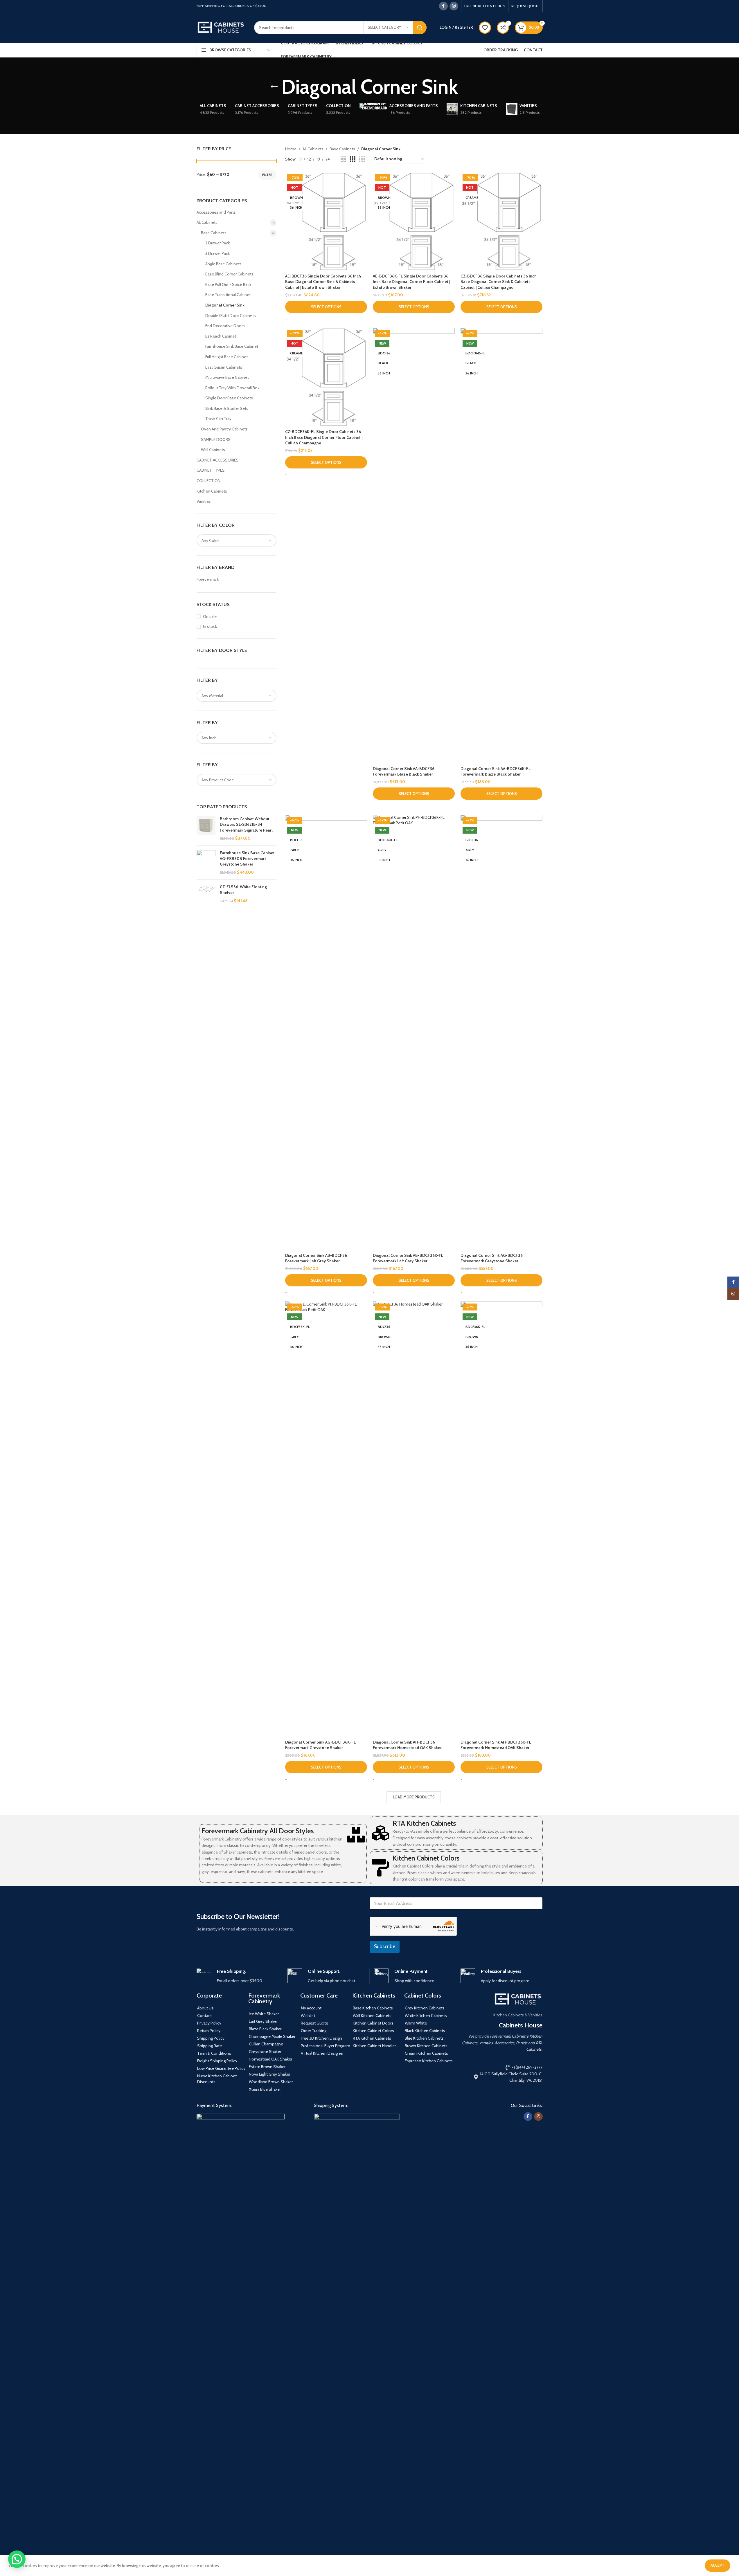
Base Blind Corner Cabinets (229, 274)
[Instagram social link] (454, 6)
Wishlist (308, 2016)
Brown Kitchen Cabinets (426, 2046)
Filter (267, 175)
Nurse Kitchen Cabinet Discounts (217, 2079)
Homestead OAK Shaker (270, 2059)
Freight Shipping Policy (217, 2061)
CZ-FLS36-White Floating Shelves (243, 890)
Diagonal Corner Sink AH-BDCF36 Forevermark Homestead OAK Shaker (407, 1745)
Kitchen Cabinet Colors (426, 1858)
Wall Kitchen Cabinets (372, 2016)
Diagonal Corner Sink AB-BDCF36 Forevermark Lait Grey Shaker (316, 1258)
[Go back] (274, 87)
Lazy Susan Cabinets (224, 367)
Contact (204, 2016)
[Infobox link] (238, 1976)
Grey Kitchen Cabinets (425, 2008)
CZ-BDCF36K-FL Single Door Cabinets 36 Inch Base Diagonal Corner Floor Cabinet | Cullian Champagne (324, 437)
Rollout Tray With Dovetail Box (232, 388)
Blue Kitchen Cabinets (424, 2038)
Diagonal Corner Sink (225, 305)
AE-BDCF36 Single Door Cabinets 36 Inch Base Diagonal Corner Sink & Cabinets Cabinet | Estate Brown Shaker (323, 282)
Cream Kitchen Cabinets (426, 2053)
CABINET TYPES (211, 470)
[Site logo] (221, 27)
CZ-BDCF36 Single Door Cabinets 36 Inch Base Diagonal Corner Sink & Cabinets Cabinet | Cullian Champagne (499, 282)
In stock (210, 626)
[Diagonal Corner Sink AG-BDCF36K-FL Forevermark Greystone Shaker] (326, 1519)
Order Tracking (314, 2031)
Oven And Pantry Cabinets (224, 429)
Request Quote (314, 2023)
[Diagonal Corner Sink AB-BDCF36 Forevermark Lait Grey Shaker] (326, 1032)
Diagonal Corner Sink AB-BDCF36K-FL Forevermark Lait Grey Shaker (408, 1258)
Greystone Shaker (265, 2052)
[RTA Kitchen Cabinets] (380, 1833)
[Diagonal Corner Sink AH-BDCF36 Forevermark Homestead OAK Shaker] (414, 1519)
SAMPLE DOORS (216, 439)
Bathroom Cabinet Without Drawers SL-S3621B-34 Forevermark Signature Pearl (246, 824)
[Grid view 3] (353, 159)
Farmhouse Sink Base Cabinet (232, 346)
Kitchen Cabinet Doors (373, 2023)
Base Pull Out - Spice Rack (228, 284)
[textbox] (237, 540)
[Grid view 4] (362, 159)
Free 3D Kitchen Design (321, 2038)
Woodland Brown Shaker (271, 2082)
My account (311, 2008)
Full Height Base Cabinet (226, 357)
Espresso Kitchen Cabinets (429, 2061)
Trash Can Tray (218, 419)
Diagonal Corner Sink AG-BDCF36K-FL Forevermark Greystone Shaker (320, 1745)
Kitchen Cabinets (212, 491)
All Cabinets (207, 222)
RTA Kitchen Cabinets (424, 1823)
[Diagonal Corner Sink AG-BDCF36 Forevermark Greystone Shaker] (501, 1032)
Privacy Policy (209, 2023)
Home (291, 149)
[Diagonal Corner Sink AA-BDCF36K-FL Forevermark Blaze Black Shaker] (501, 545)
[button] (17, 2559)
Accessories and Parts (216, 212)
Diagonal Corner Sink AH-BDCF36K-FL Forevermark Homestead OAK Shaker (496, 1745)
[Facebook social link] (443, 6)
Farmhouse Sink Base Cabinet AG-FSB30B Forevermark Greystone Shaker (247, 858)
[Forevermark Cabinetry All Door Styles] (356, 1835)
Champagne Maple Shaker (272, 2036)
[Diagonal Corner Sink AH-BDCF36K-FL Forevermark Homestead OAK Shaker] (501, 1519)
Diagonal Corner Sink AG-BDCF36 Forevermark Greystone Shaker (492, 1258)
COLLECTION (208, 481)
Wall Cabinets (213, 450)
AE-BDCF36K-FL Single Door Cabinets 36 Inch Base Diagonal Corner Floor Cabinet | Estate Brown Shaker (411, 282)
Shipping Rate (210, 2046)
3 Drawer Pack (217, 253)
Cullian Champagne (266, 2044)
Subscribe (385, 1946)
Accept (718, 2565)
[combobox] (237, 540)
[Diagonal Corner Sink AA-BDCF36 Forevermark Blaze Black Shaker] (414, 545)
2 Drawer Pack (217, 243)
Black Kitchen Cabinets (425, 2031)
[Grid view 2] (343, 159)
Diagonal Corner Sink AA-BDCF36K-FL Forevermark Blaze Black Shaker (496, 771)
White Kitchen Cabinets (426, 2016)
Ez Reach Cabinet (221, 336)
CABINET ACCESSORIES (218, 460)
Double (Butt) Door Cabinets (231, 316)
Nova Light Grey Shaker (269, 2074)
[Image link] (241, 2331)
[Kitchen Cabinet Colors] (380, 1868)
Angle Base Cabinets (223, 264)
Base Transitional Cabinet (228, 295)
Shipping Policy (211, 2038)
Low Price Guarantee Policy (221, 2068)
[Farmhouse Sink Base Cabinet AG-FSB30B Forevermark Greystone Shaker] (206, 863)
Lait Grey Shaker (263, 2021)
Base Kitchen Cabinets (373, 2008)
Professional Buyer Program (326, 2046)
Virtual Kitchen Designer (322, 2053)
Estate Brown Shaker (267, 2067)
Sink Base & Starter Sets (227, 408)
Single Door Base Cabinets (229, 398)
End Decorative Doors (225, 326)
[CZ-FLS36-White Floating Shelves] (206, 894)
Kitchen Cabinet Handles (375, 2046)
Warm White (416, 2023)
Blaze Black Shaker (265, 2029)
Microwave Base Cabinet (227, 377)
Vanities (204, 501)
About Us (205, 2008)
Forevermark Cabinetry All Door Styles (258, 1831)
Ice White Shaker (264, 2014)
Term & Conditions (214, 2053)
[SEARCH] (420, 28)
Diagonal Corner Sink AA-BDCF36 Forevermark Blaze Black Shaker (404, 771)
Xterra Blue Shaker (265, 2089)
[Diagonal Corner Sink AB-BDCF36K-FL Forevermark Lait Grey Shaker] (414, 1032)
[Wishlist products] (485, 28)
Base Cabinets (214, 233)
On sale (210, 616)
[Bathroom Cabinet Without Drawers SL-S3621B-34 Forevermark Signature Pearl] (206, 829)
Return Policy (209, 2031)
